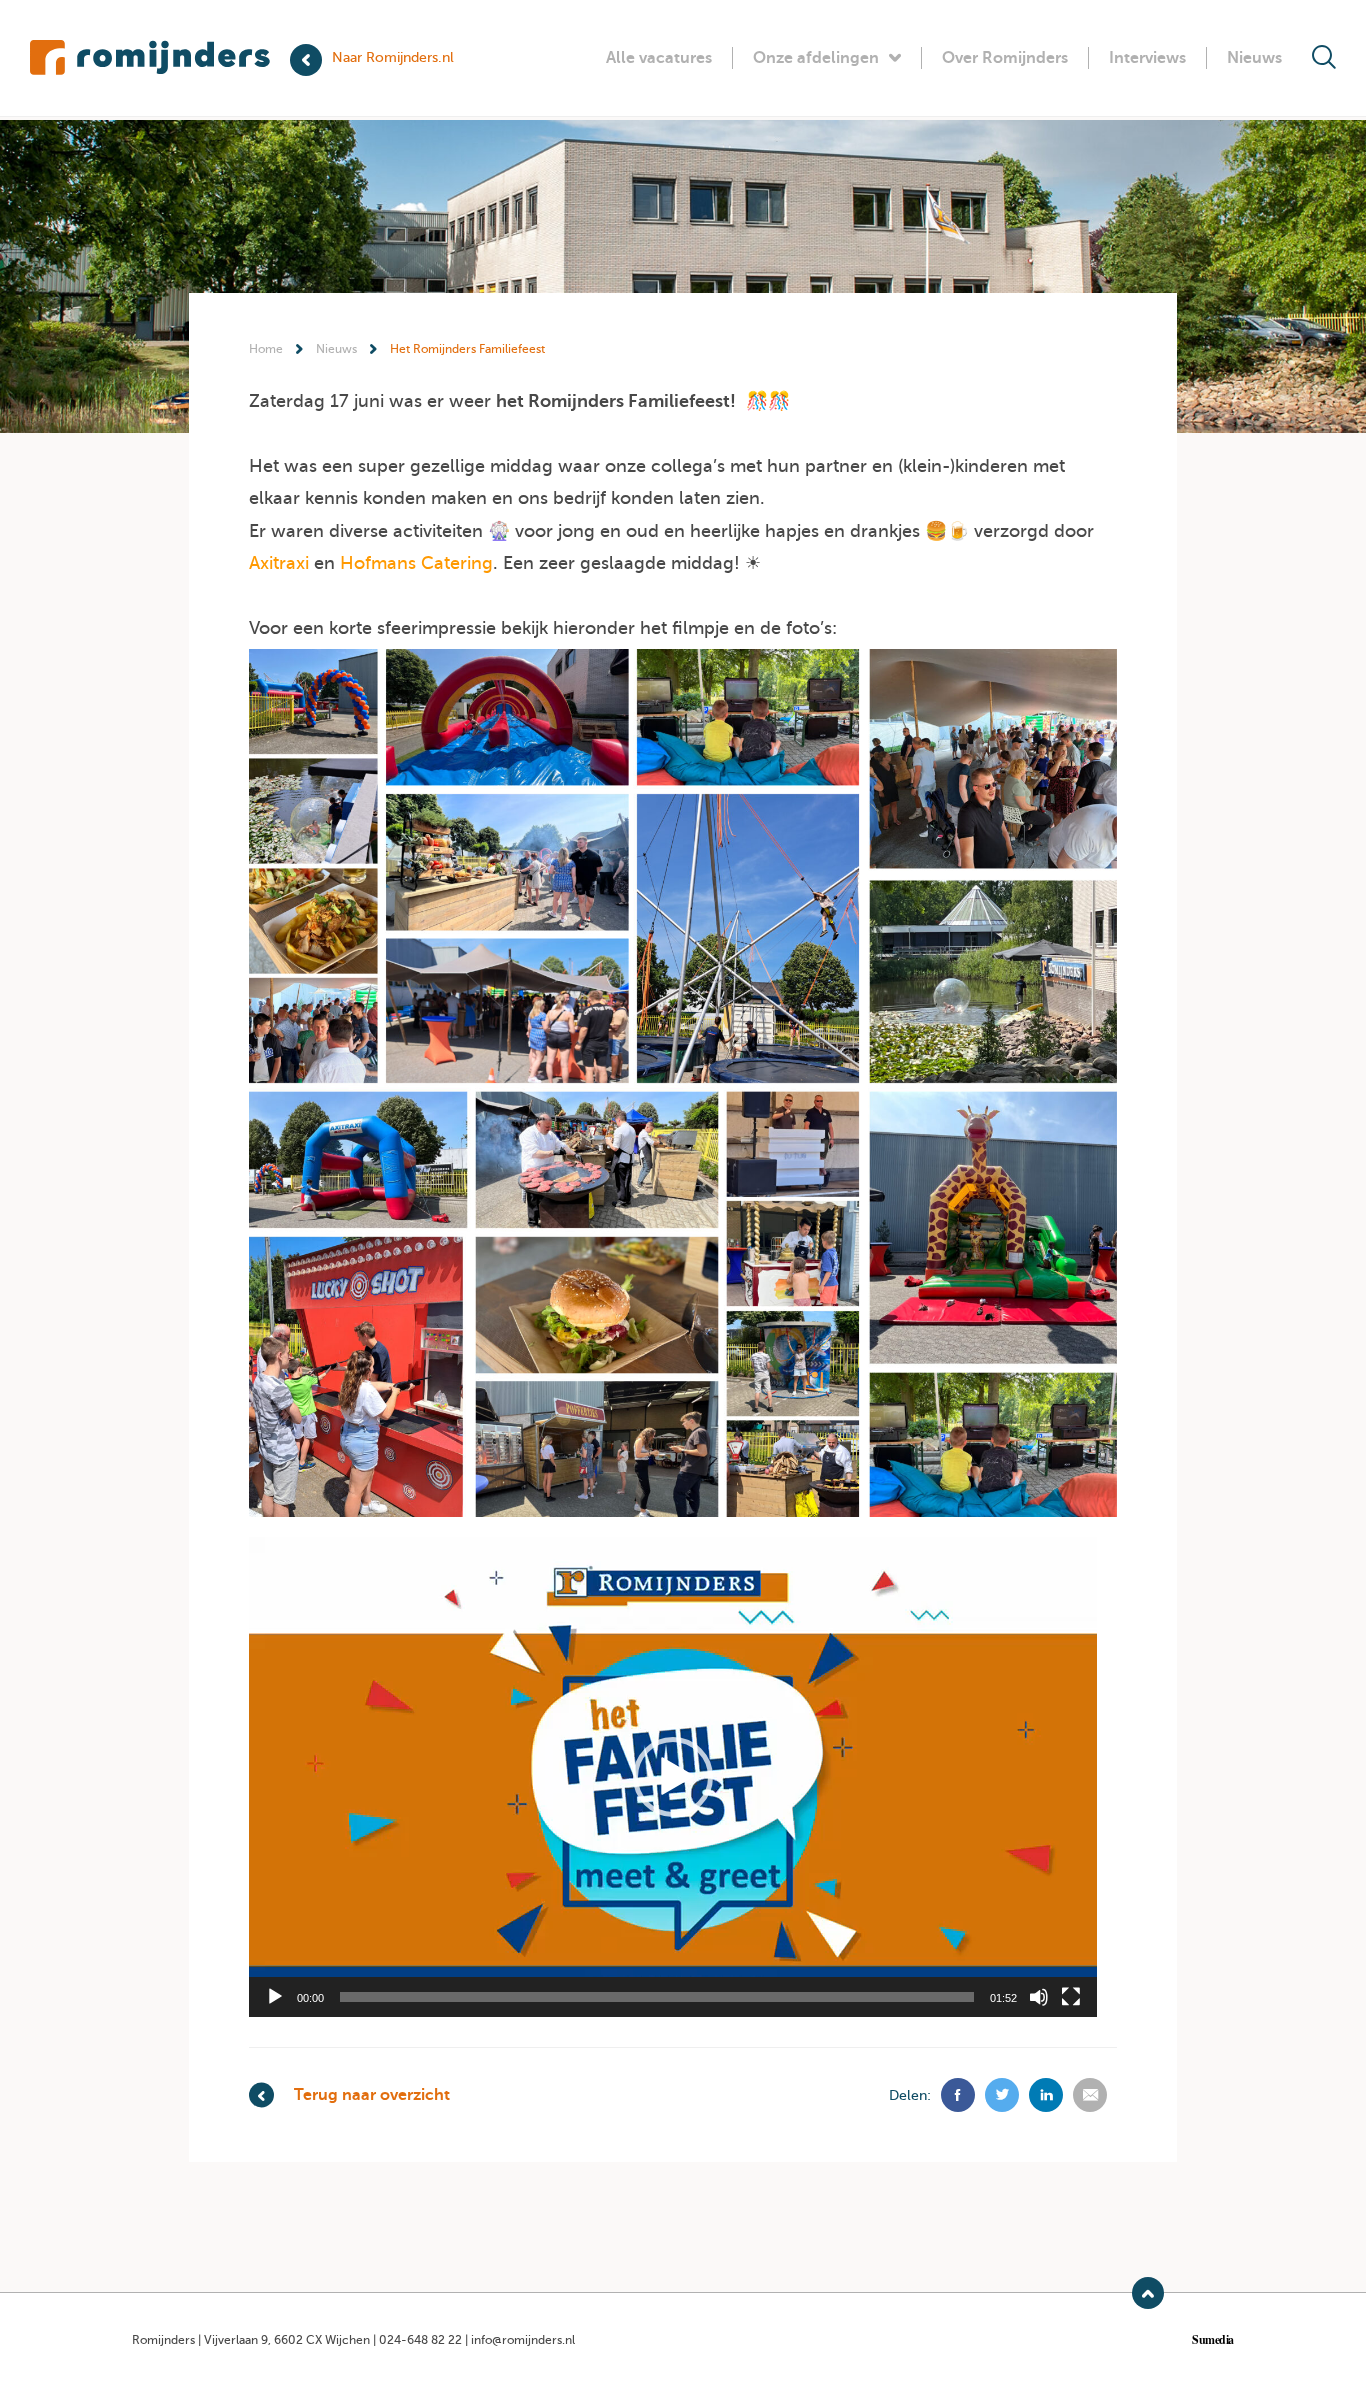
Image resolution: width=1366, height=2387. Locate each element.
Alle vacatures (659, 58)
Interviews (1147, 58)
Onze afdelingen (816, 58)
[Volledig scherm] (1071, 1997)
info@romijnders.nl (523, 2340)
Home (266, 349)
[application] (673, 1777)
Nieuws (1254, 58)
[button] (673, 1777)
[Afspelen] (275, 1997)
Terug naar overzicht (372, 2095)
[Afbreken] (1039, 1997)
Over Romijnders (1005, 58)
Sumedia (1213, 2340)
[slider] (657, 1997)
